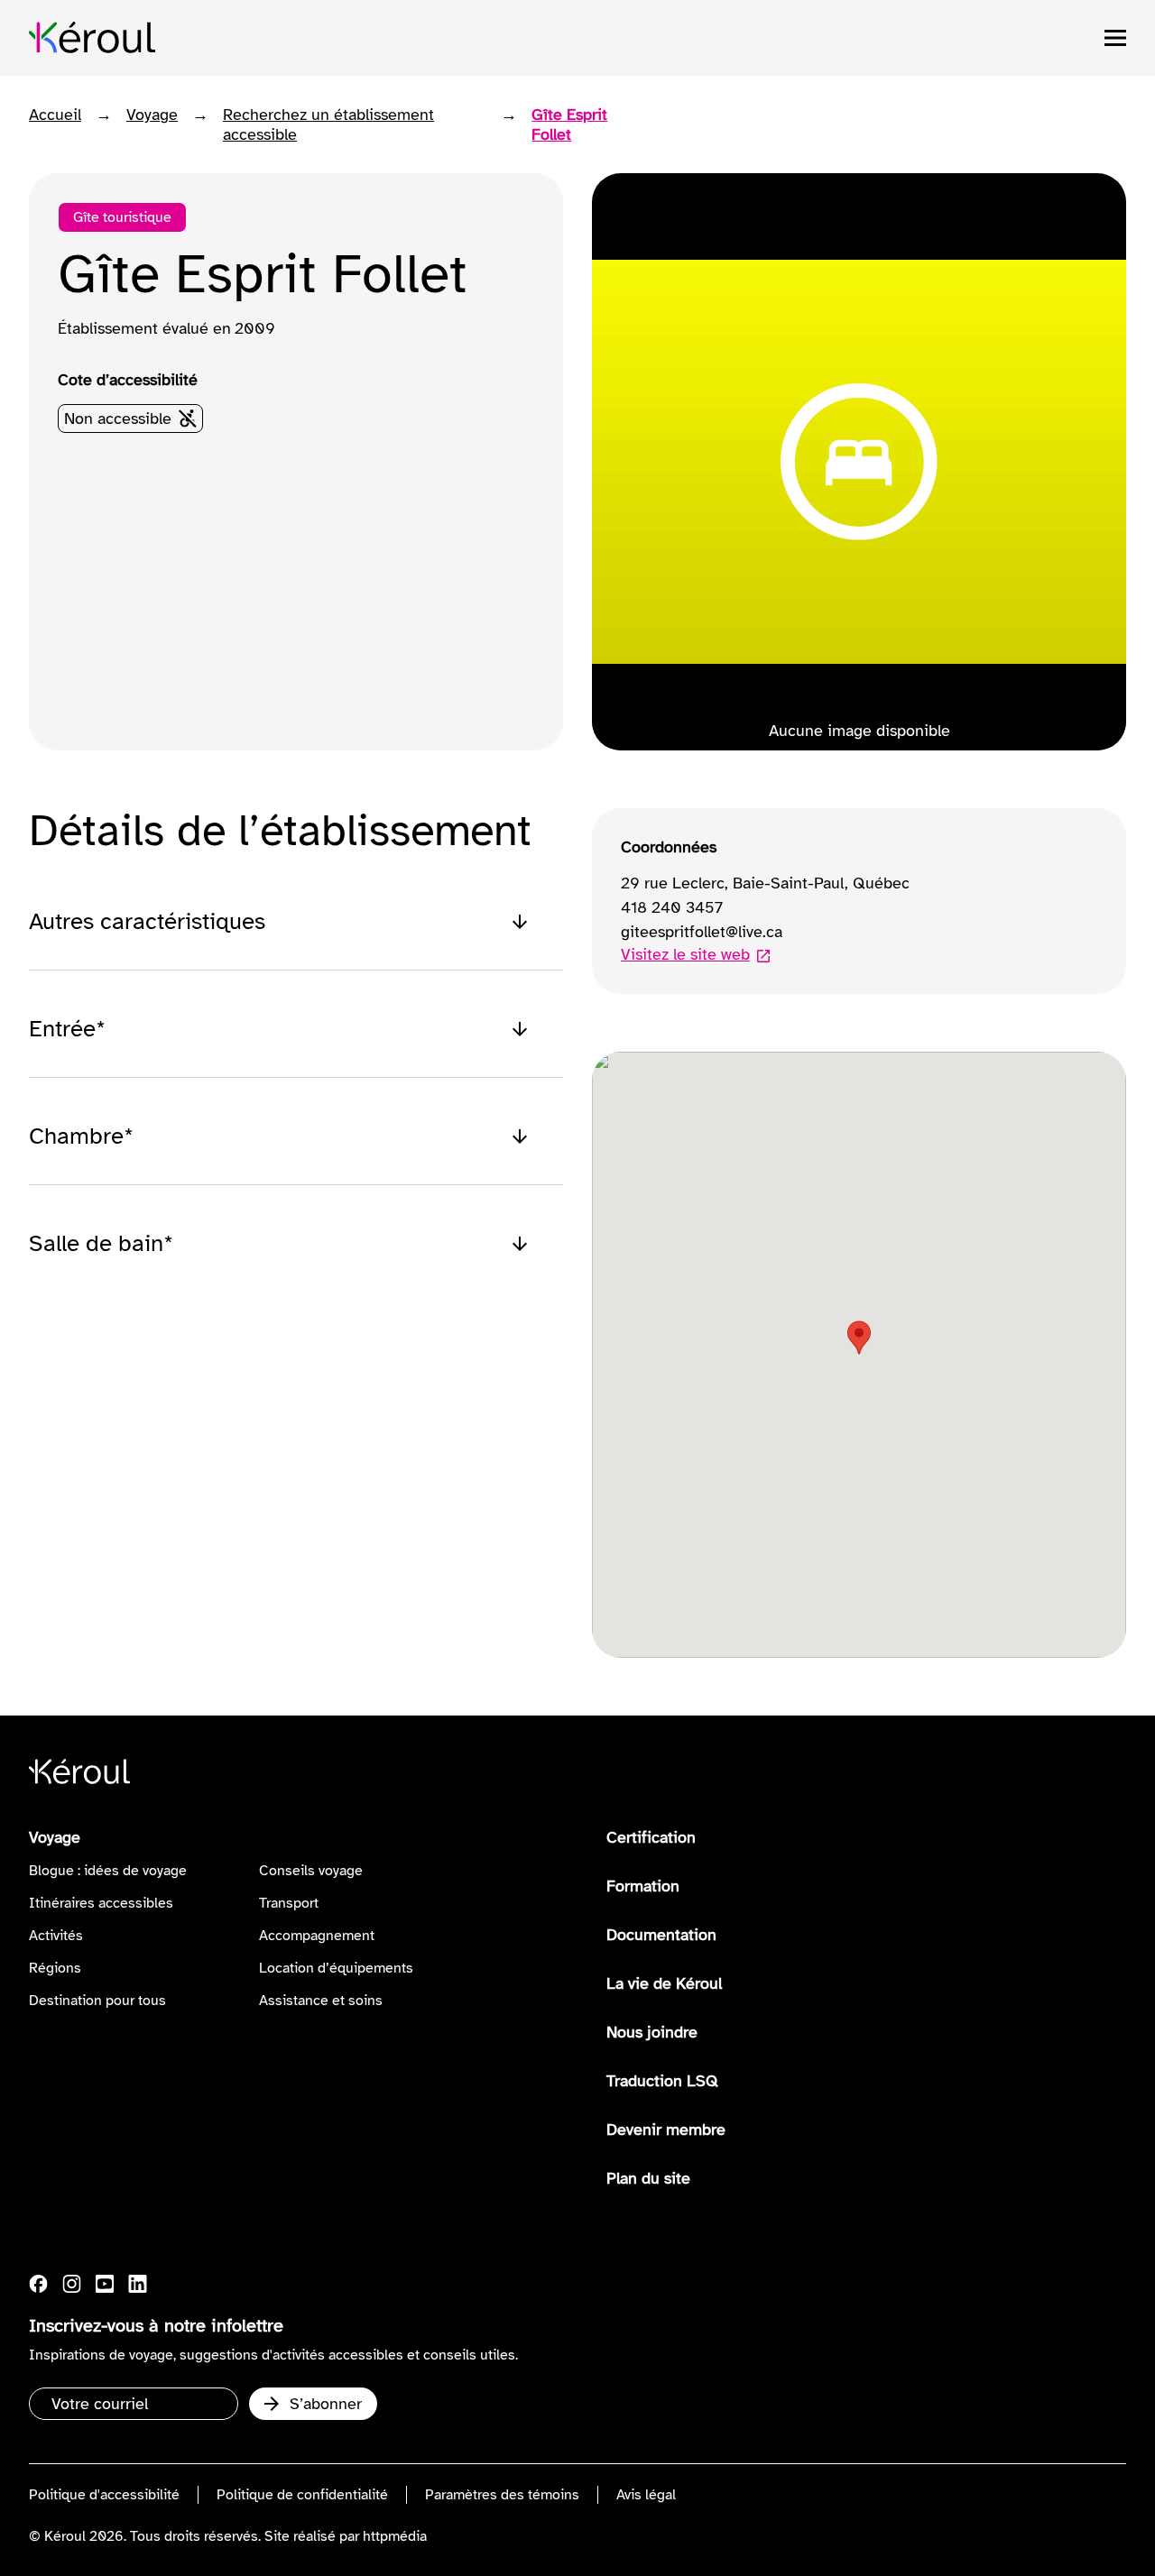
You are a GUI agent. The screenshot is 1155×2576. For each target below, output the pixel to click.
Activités (56, 1936)
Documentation (661, 1935)
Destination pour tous (97, 2001)
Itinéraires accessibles (101, 1903)
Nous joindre (652, 2032)
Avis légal (646, 2495)
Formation (643, 1886)
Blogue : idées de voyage (108, 1871)
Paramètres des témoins (502, 2495)
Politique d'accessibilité (104, 2495)
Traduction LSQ (662, 2081)
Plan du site (648, 2178)
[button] (859, 1338)
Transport (289, 1903)
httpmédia (395, 2536)
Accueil (55, 115)
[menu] (1115, 38)
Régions (55, 1968)
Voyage (152, 115)
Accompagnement (317, 1936)
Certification (651, 1837)
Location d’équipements (336, 1968)
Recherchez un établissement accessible (328, 124)
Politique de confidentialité (302, 2495)
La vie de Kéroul (664, 1983)
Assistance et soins (321, 2001)
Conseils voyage (311, 1871)
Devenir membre (666, 2130)
